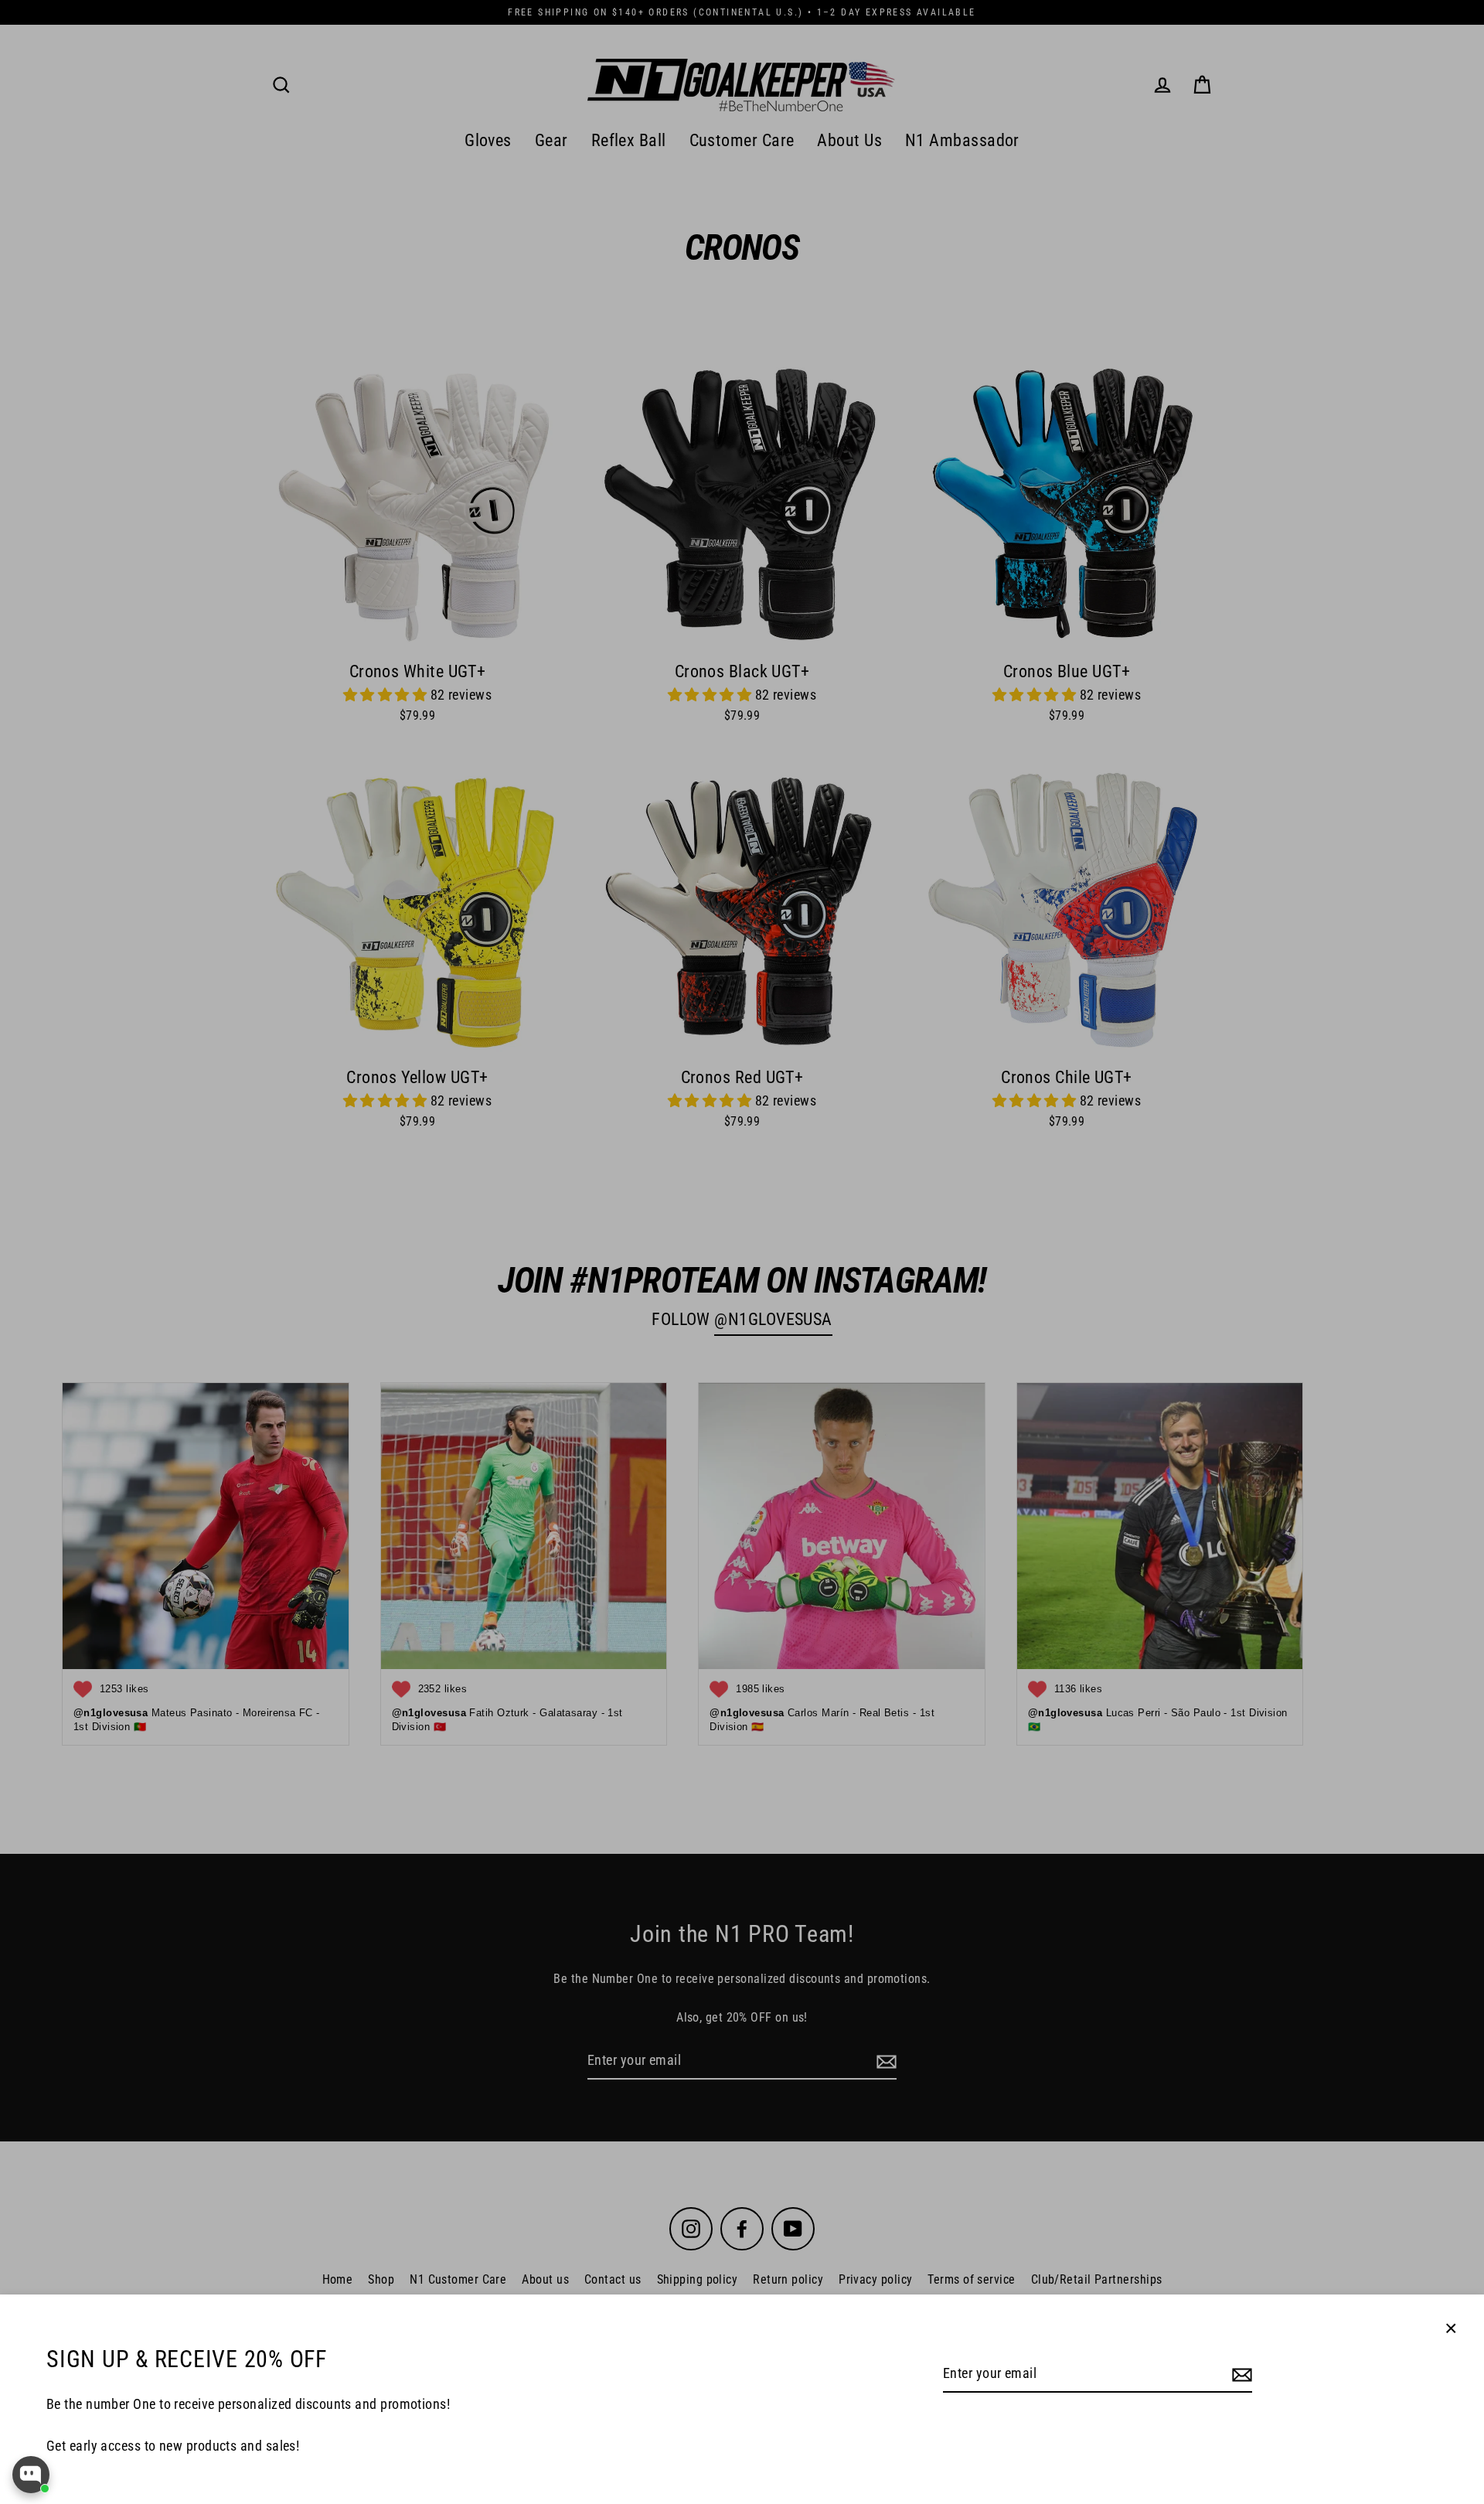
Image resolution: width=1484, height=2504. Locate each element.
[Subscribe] (1240, 2375)
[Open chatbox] (31, 2475)
